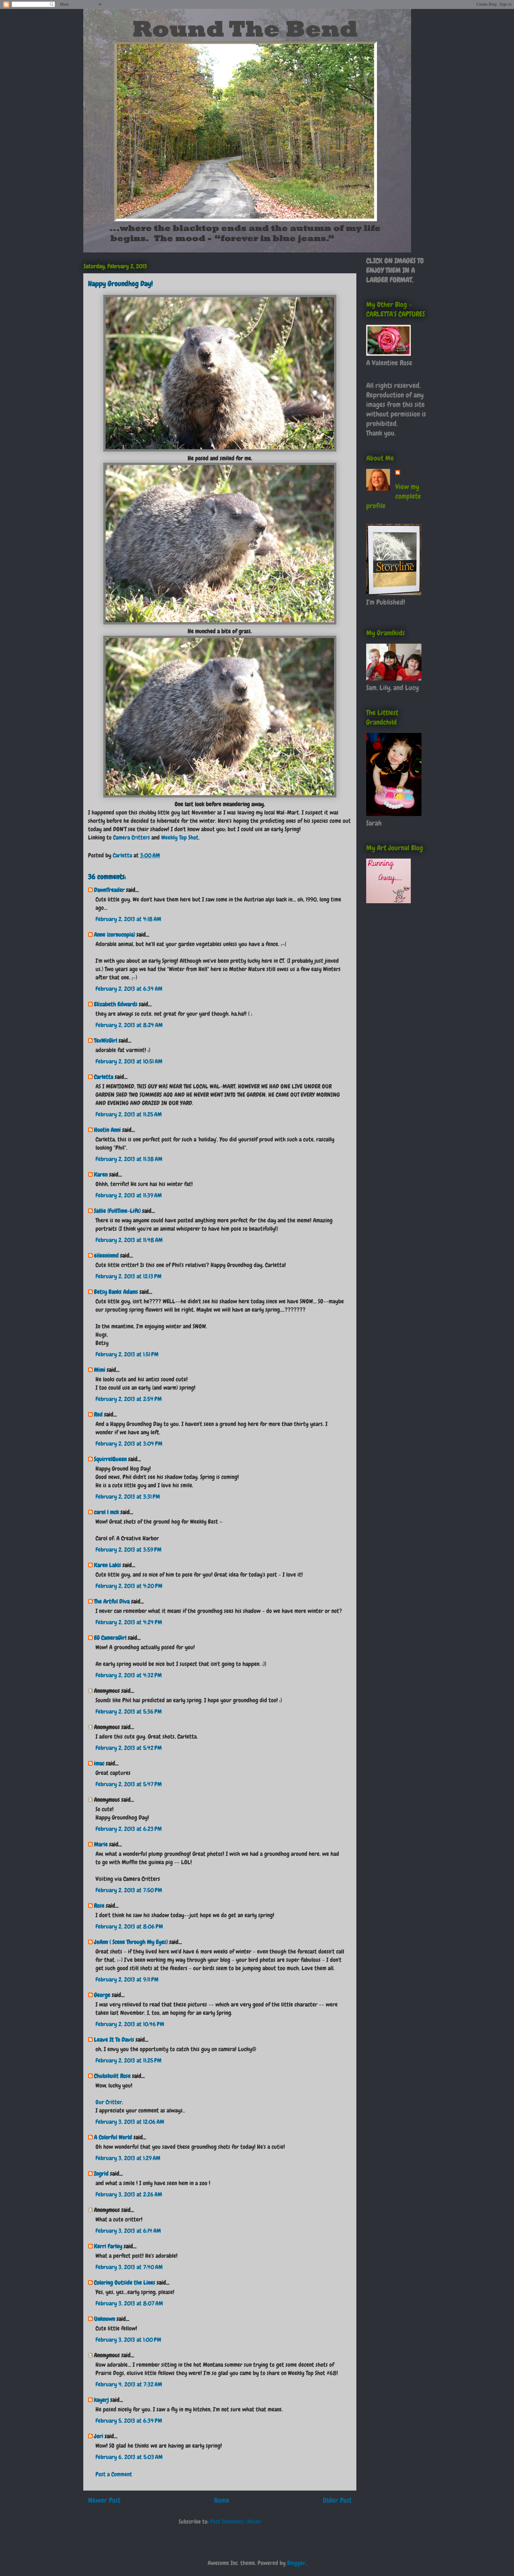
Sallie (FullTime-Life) (117, 1211)
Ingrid (101, 2174)
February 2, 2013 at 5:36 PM (129, 1711)
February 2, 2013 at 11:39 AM (129, 1195)
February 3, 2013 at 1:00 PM (128, 2340)
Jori (99, 2436)
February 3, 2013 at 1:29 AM (128, 2158)
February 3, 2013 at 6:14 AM (128, 2231)
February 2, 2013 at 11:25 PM (128, 2060)
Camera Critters (131, 837)
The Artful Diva (112, 1601)
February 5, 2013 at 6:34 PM (129, 2421)
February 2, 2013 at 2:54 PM (129, 1399)
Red (98, 1414)
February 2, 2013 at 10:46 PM (130, 2024)
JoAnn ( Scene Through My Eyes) (131, 1942)
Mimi (100, 1370)
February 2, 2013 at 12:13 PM (128, 1276)
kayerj (101, 2400)
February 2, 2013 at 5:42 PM (129, 1748)
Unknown (105, 2319)
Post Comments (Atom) (236, 2522)
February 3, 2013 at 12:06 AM (130, 2122)
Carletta (104, 1077)
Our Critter (109, 2102)
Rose (99, 1906)
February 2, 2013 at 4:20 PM (129, 1586)
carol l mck (106, 1512)
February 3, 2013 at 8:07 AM (129, 2303)
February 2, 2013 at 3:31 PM (128, 1497)
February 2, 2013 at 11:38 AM (129, 1159)
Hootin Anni (107, 1130)
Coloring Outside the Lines (125, 2282)
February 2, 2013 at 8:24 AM (129, 1025)
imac (99, 1763)
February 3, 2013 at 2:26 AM (129, 2194)
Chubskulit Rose (112, 2076)
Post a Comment (114, 2474)
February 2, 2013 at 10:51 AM (129, 1061)
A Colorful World (113, 2137)
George (102, 1995)
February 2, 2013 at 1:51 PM (127, 1354)
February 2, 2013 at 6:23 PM (129, 1829)
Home (222, 2500)
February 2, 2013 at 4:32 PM (129, 1675)
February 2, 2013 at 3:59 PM (128, 1550)
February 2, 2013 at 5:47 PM (129, 1784)
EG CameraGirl (110, 1638)
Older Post (337, 2500)
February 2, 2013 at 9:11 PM (127, 1979)
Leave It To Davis (114, 2040)
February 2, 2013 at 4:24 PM (129, 1622)
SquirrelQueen (110, 1459)
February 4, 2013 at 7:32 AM (129, 2384)
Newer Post (104, 2500)
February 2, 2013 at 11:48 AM (129, 1240)
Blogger (296, 2563)
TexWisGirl (106, 1040)
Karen (101, 1174)
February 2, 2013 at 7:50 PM (129, 1890)
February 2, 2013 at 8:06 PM (129, 1926)
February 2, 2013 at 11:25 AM (129, 1114)
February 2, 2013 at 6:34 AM (129, 989)
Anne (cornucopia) (115, 934)
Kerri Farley (108, 2246)
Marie (101, 1844)
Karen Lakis (108, 1565)
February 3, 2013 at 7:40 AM (129, 2267)
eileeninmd (106, 1255)
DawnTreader (109, 890)
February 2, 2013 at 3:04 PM (129, 1444)
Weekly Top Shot (180, 837)
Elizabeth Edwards (116, 1004)
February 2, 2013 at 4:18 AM (128, 919)
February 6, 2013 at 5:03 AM (129, 2457)
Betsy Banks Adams (116, 1292)
